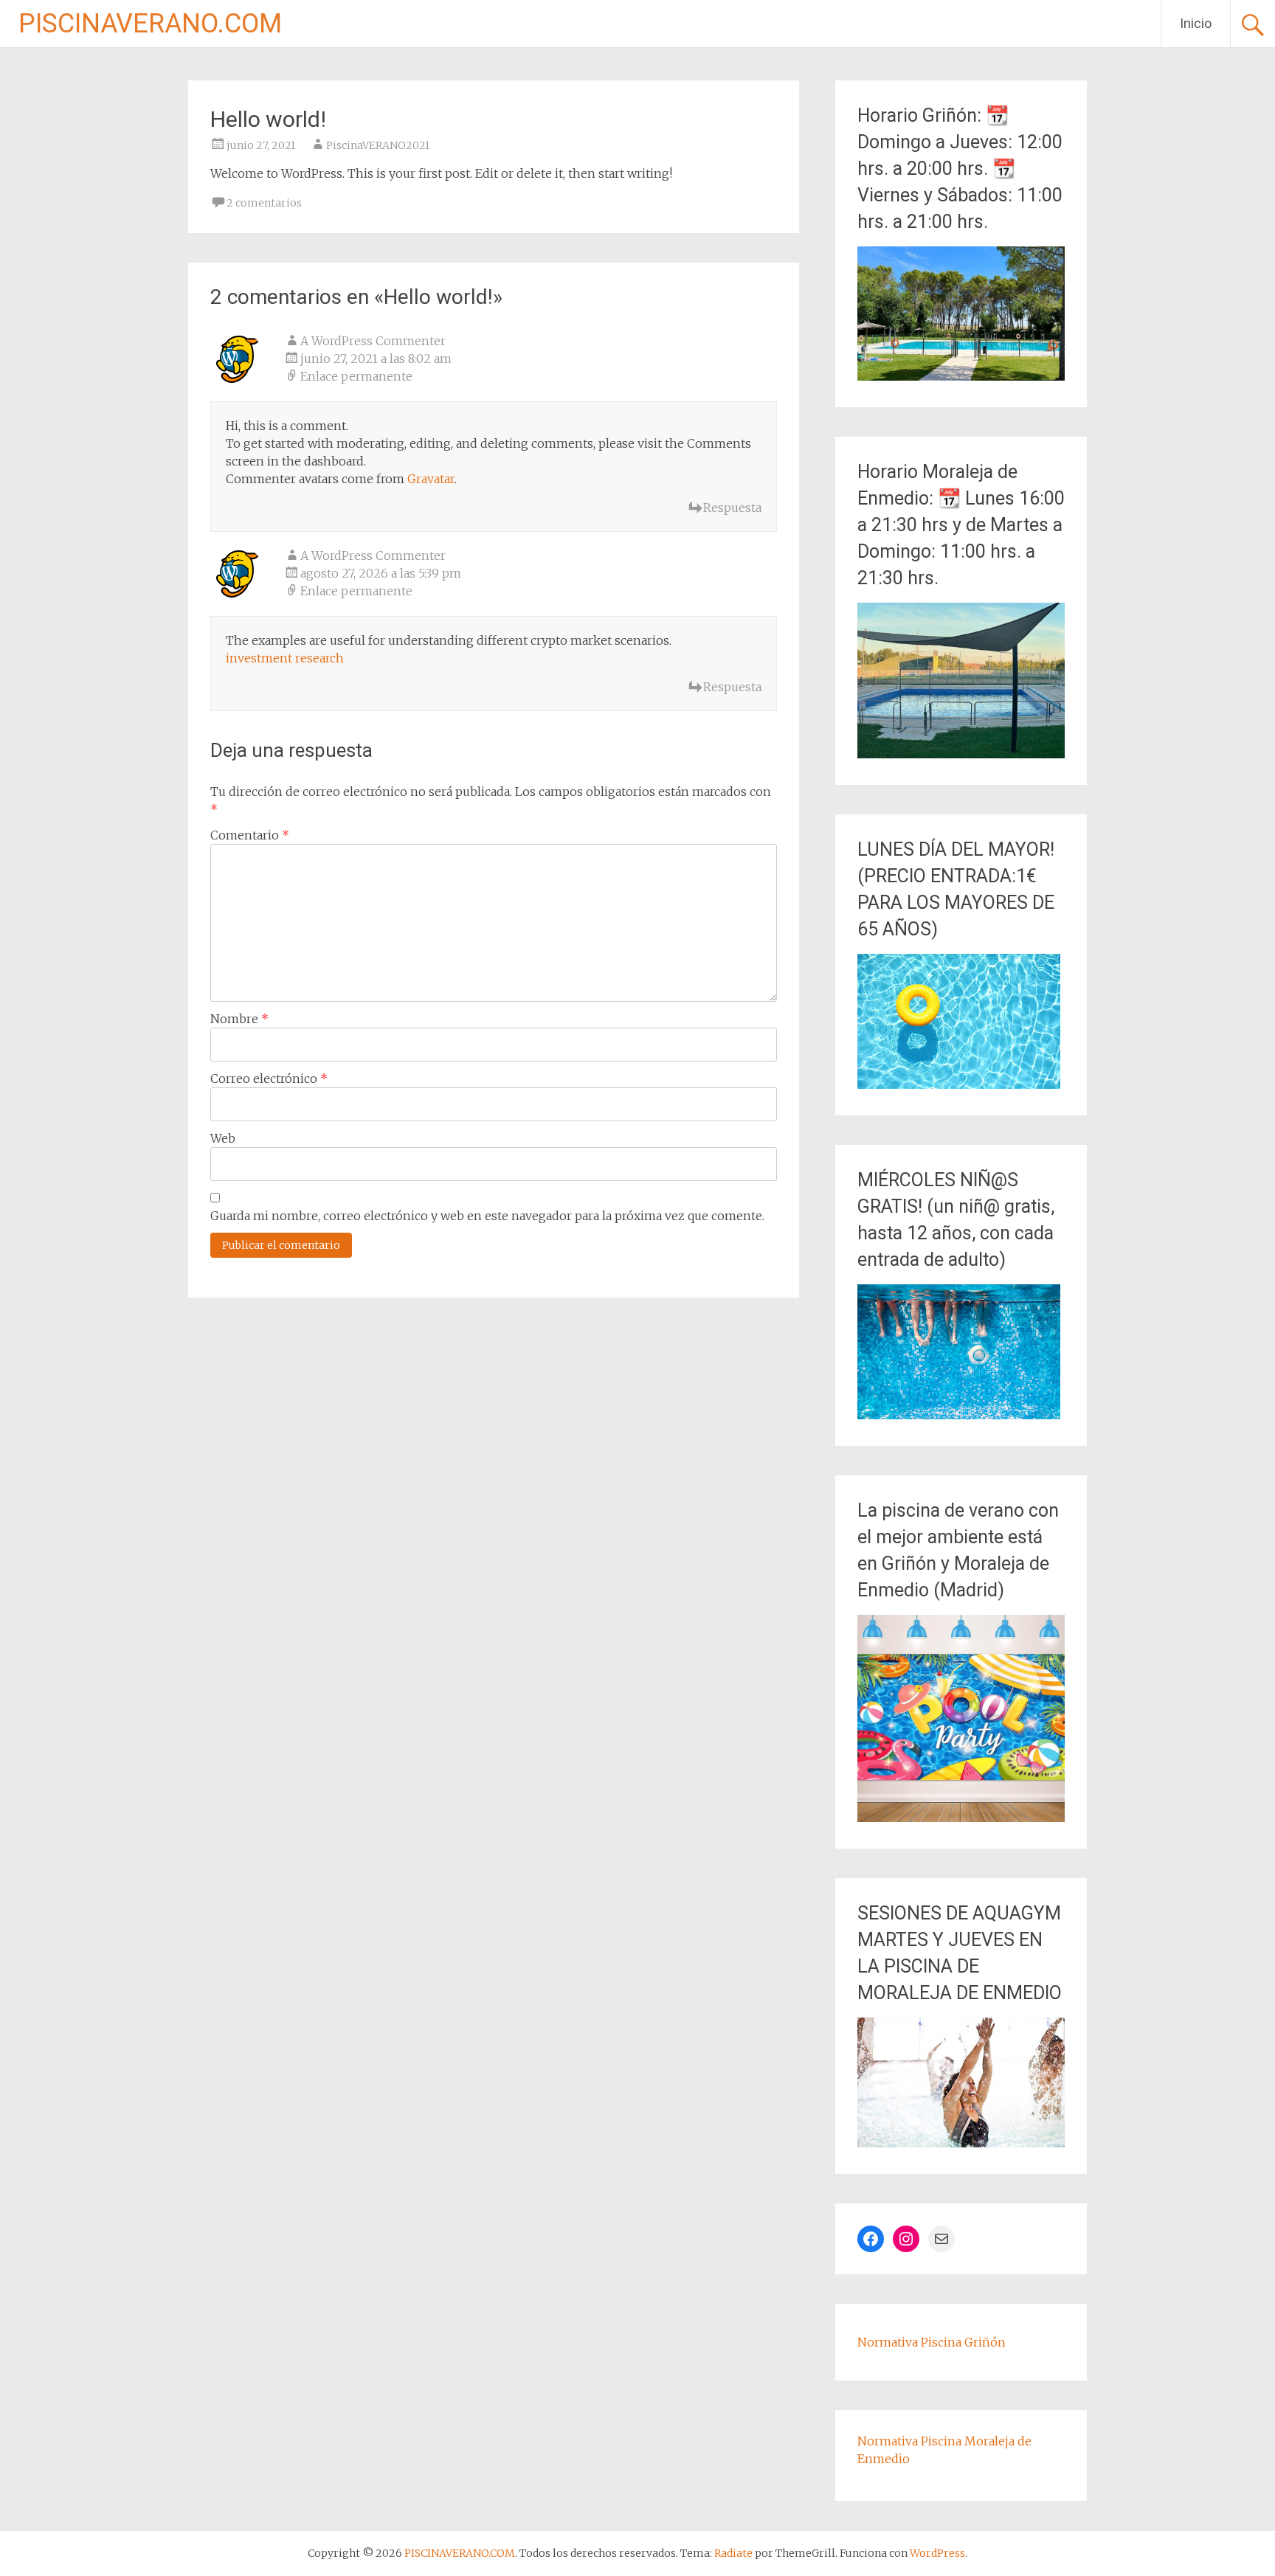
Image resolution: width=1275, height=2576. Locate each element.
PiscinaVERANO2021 (378, 145)
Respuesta (732, 508)
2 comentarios (264, 203)
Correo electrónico (269, 1078)
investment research (285, 658)
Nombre (239, 1019)
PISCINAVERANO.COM (150, 24)
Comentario (250, 835)
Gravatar (431, 479)
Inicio (1196, 23)
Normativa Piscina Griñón (932, 2342)
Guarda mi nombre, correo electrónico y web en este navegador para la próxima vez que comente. (487, 1216)
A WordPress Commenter (373, 341)
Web (223, 1138)
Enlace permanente (356, 376)
